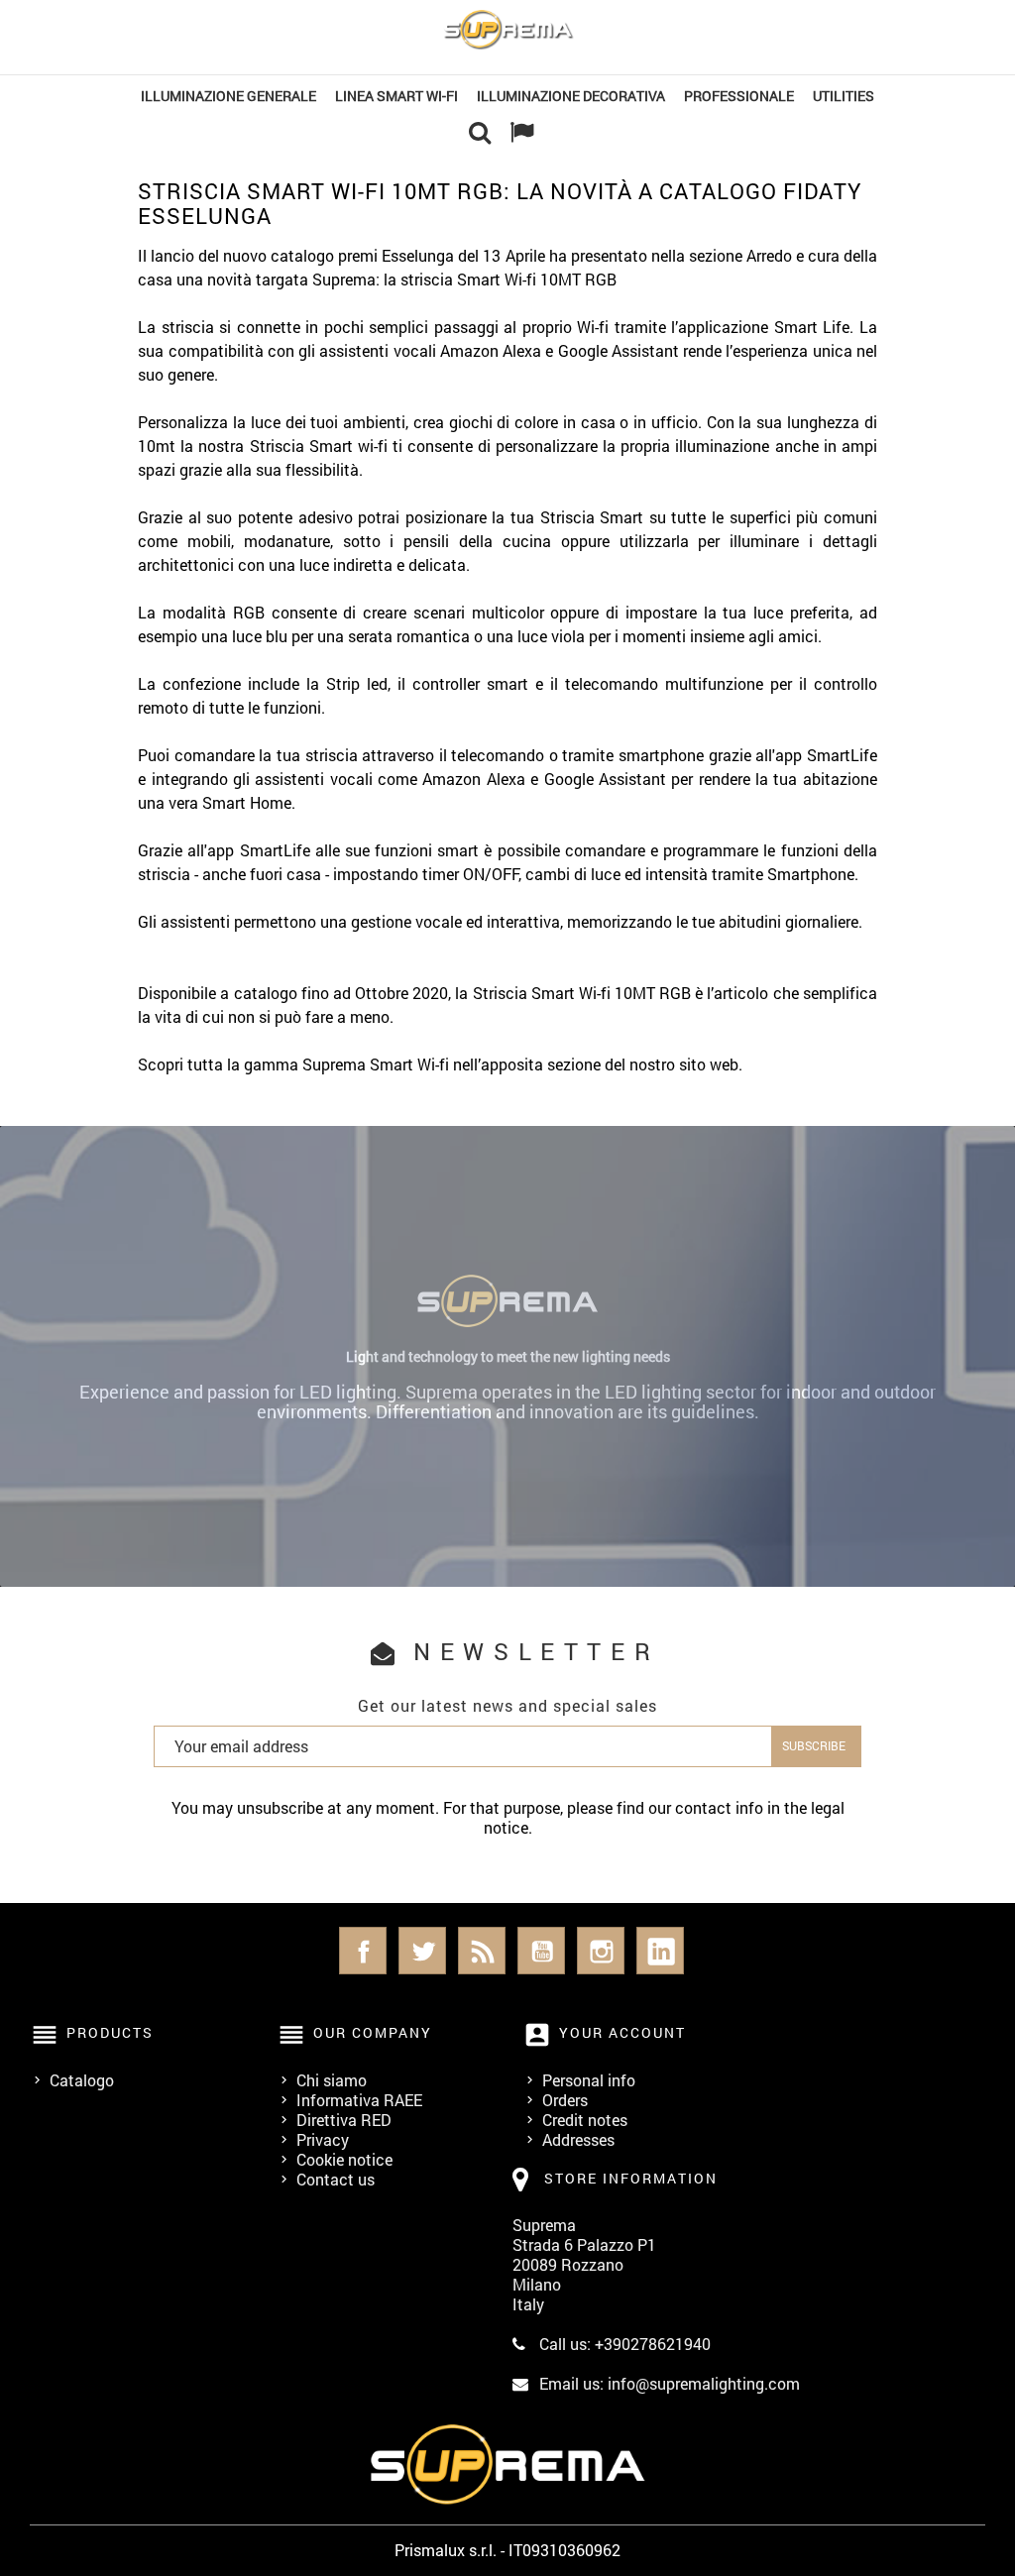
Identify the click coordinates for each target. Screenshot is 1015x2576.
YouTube (541, 1951)
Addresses (578, 2139)
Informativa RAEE (359, 2100)
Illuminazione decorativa (571, 96)
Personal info (589, 2080)
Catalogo (82, 2080)
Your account (622, 2032)
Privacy (323, 2139)
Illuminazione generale (228, 96)
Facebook (363, 1951)
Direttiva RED (344, 2120)
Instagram (601, 1951)
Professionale (739, 96)
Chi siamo (332, 2080)
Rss (482, 1951)
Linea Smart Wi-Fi (396, 96)
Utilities (844, 96)
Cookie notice (344, 2159)
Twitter (422, 1951)
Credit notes (585, 2120)
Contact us (336, 2179)
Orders (565, 2100)
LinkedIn (660, 1951)
